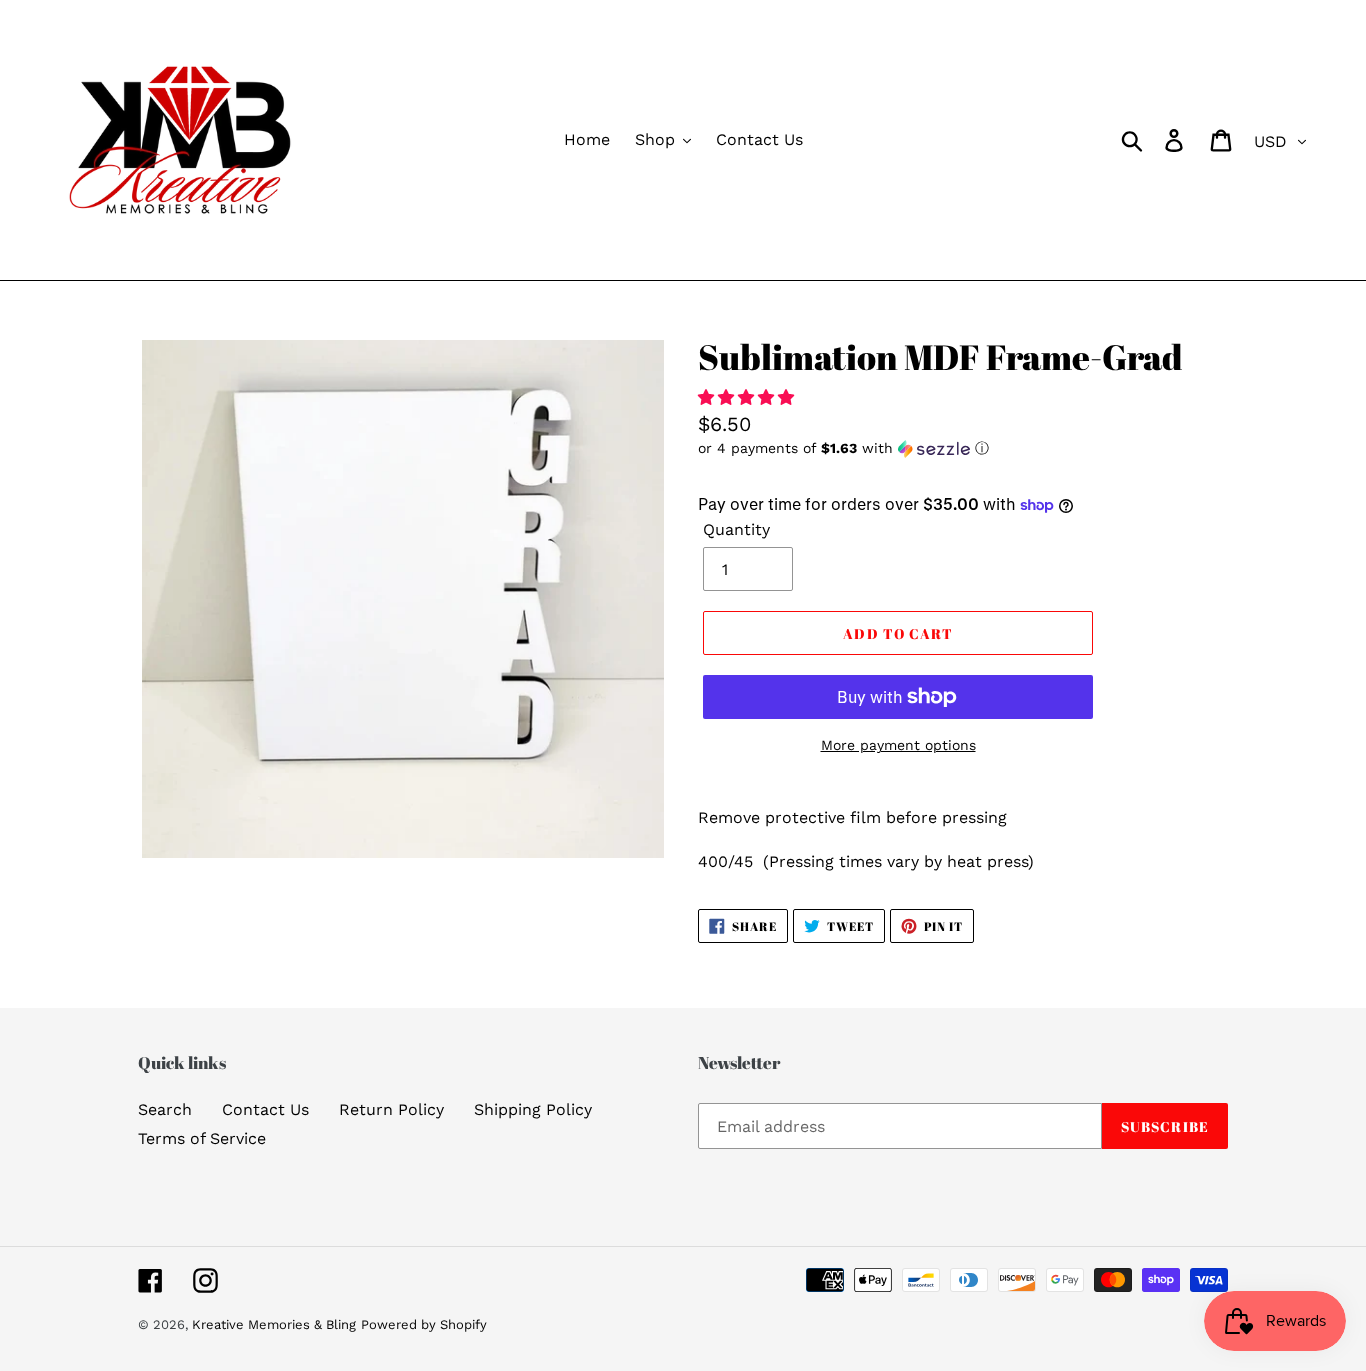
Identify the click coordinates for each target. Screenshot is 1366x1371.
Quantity (736, 529)
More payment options (898, 745)
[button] (748, 397)
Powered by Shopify (424, 1324)
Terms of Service (202, 1138)
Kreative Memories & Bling (274, 1324)
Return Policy (391, 1109)
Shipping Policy (533, 1109)
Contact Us (265, 1109)
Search (165, 1109)
